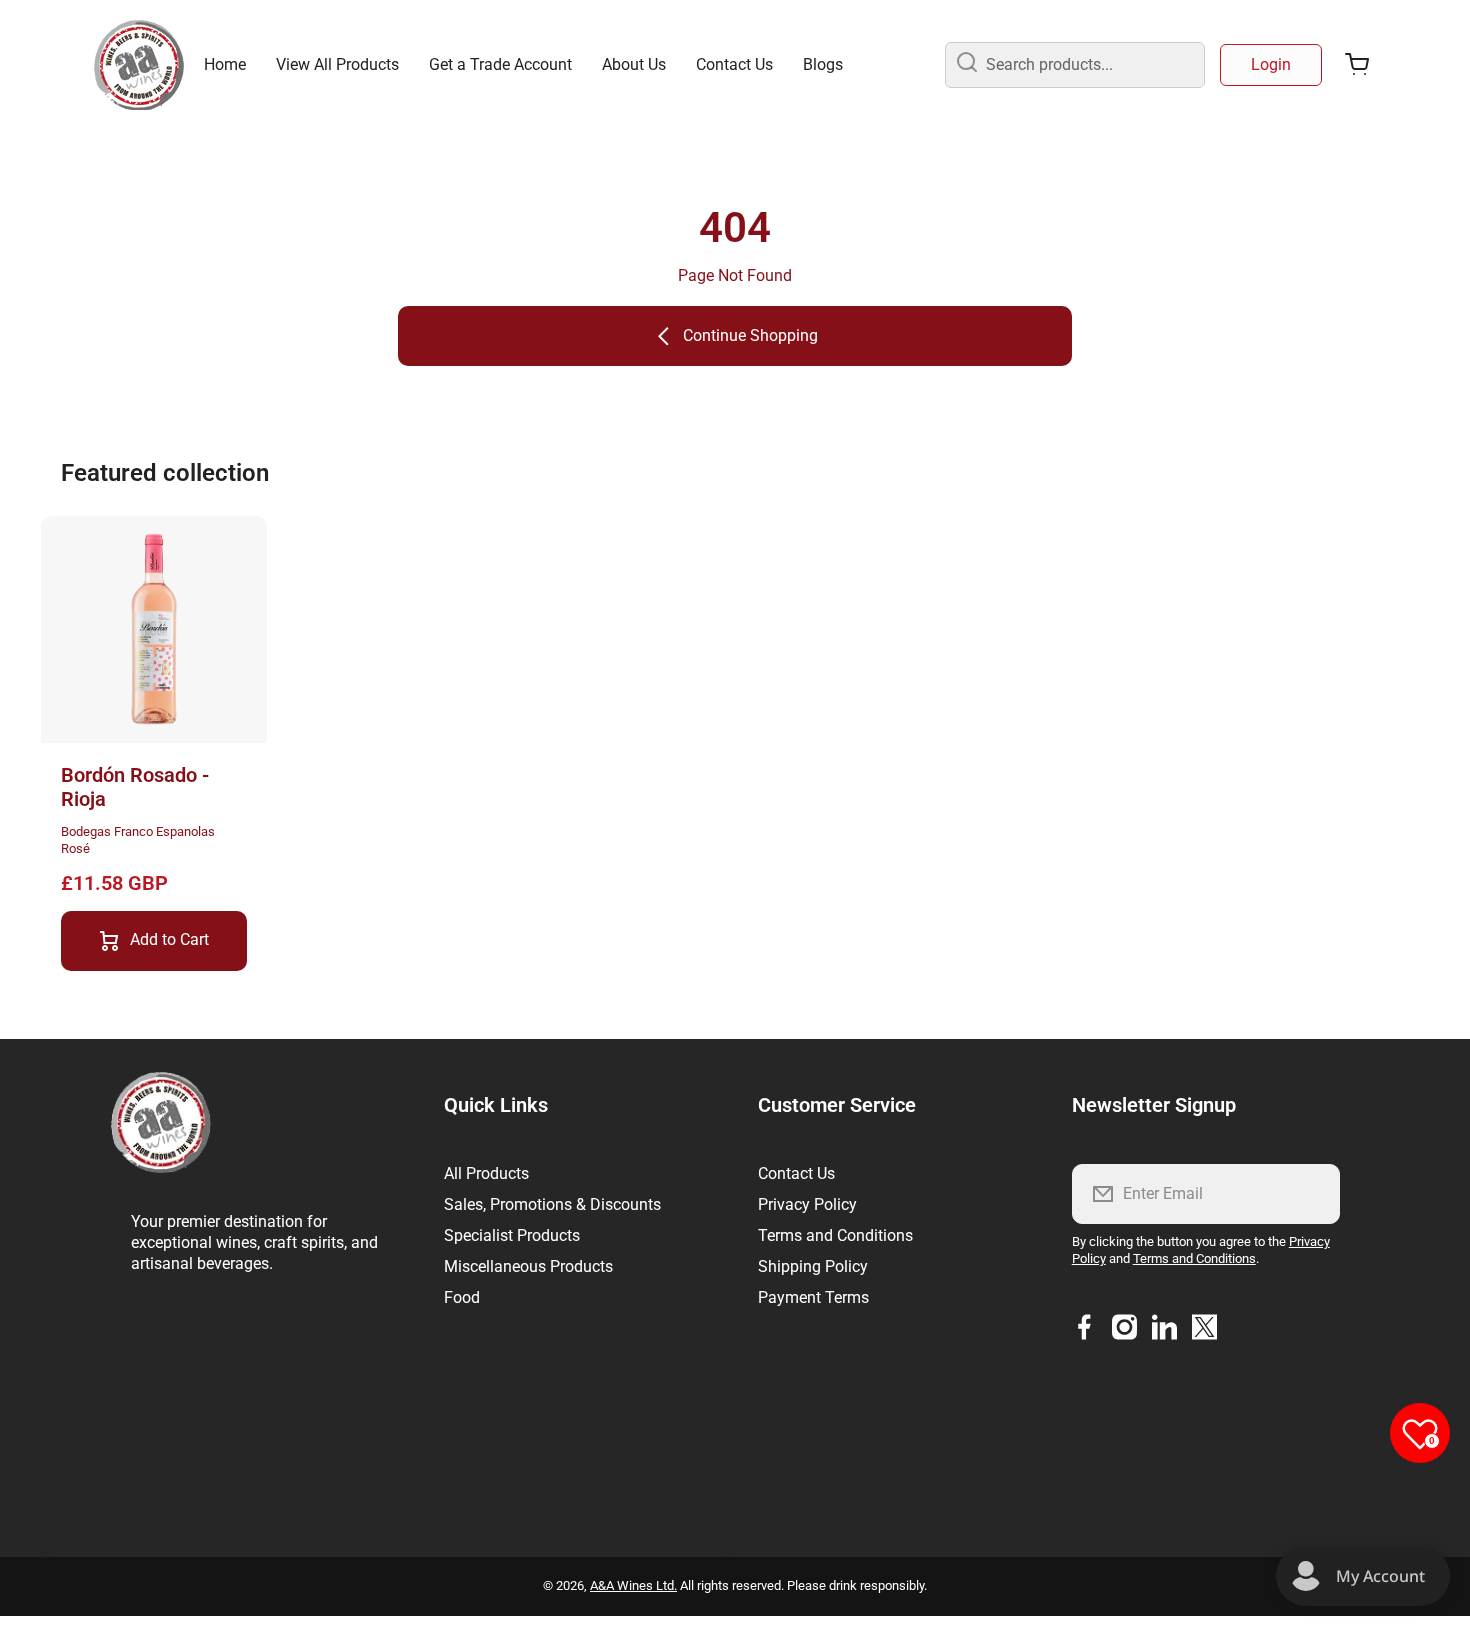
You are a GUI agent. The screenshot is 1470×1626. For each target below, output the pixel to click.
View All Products (337, 64)
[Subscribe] (1312, 1194)
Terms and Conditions (835, 1235)
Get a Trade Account (500, 64)
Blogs (823, 64)
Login (1271, 64)
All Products (486, 1173)
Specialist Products (512, 1235)
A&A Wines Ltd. (633, 1585)
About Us (634, 64)
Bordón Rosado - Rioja (135, 787)
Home (225, 64)
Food (462, 1297)
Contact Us (734, 64)
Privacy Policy (807, 1204)
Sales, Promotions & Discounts (552, 1204)
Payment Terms (813, 1297)
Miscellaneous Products (528, 1266)
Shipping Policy (813, 1266)
